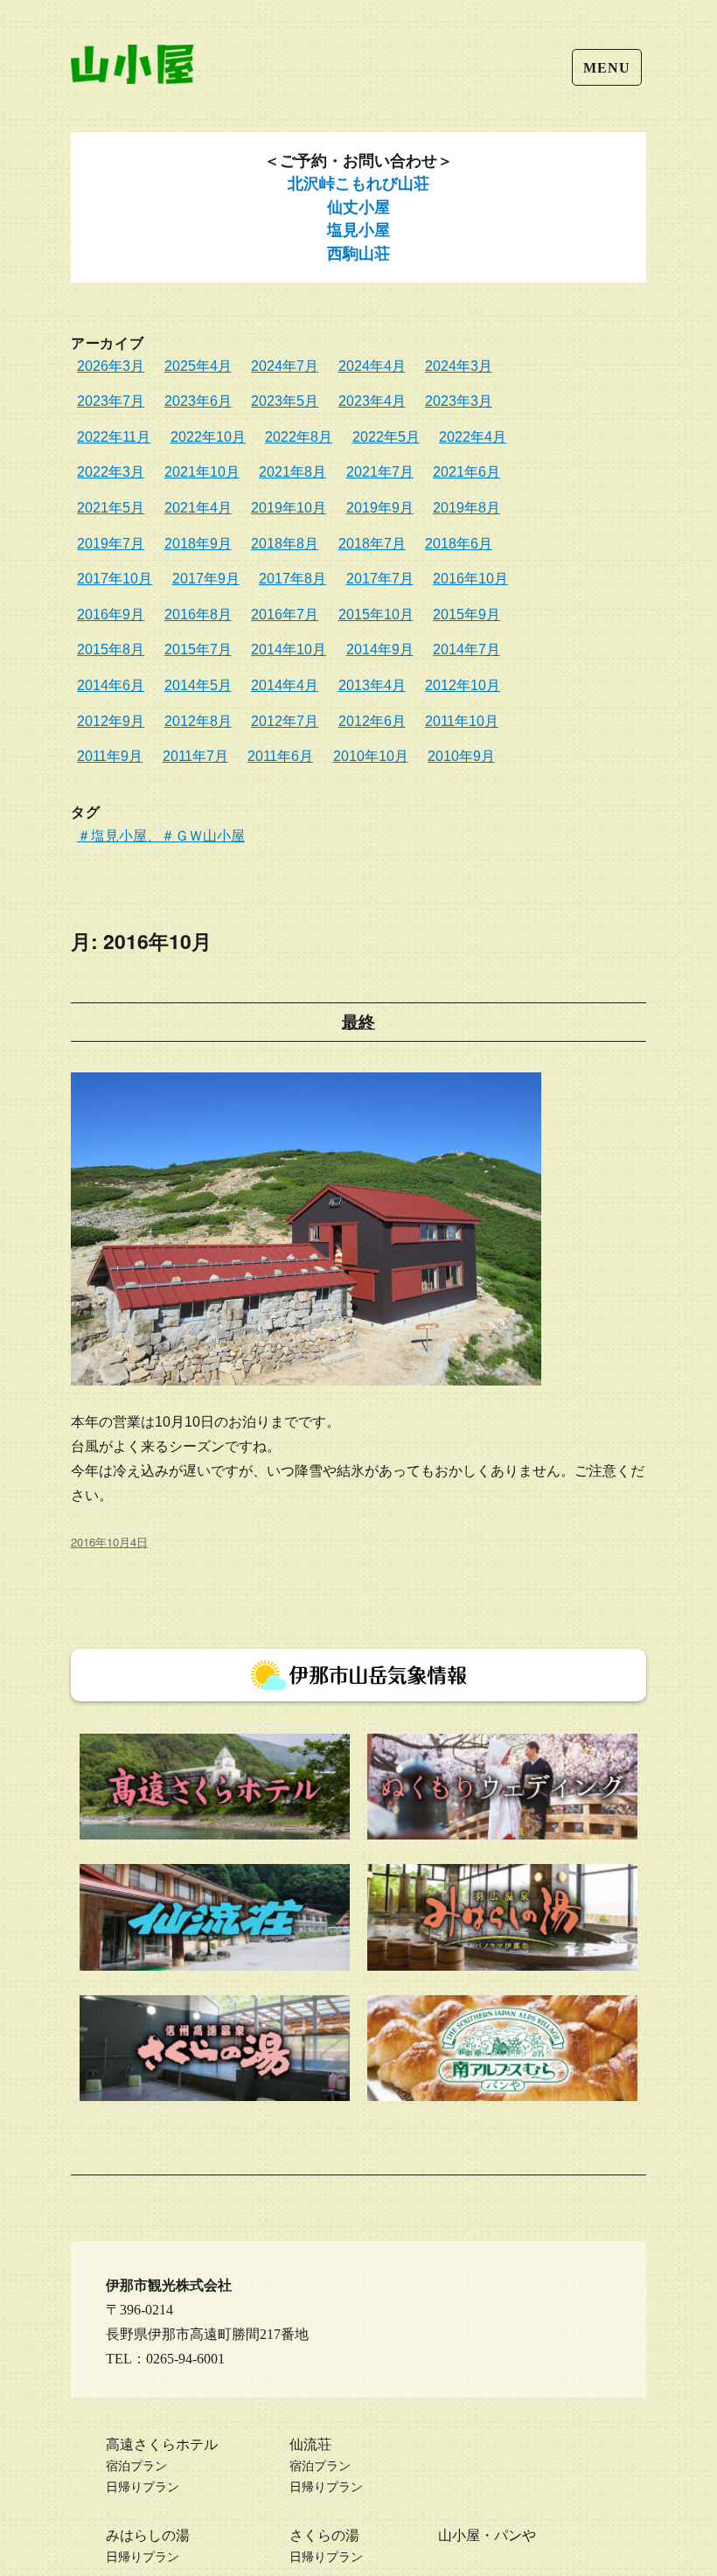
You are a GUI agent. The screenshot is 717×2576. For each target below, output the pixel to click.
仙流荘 (310, 2444)
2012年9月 (111, 721)
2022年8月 (299, 437)
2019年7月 (111, 544)
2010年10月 (371, 756)
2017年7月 (380, 579)
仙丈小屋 (358, 207)
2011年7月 (195, 756)
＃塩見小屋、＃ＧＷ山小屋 (161, 835)
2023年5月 (285, 401)
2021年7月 (380, 472)
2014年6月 (111, 685)
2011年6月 (280, 756)
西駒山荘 (358, 254)
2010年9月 (461, 756)
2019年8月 (466, 508)
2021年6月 (466, 472)
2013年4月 (372, 685)
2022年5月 (386, 437)
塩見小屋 (358, 230)
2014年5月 (198, 685)
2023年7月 (111, 401)
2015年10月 (376, 614)
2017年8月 (292, 579)
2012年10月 (463, 685)
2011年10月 (462, 721)
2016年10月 (470, 579)
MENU (606, 68)
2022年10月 (208, 437)
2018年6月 (459, 544)
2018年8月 (285, 544)
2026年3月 (111, 366)
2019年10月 (289, 508)
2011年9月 (110, 756)
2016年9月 (111, 614)
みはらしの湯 (148, 2535)
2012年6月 (372, 721)
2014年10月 (289, 649)
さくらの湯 (324, 2535)
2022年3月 (111, 472)
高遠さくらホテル (162, 2444)
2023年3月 (459, 401)
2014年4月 (285, 685)
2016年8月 (198, 614)
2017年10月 (115, 579)
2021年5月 (111, 508)
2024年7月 (285, 366)
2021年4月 (198, 508)
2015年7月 (198, 649)
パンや (515, 2535)
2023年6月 (198, 401)
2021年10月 (202, 472)
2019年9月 (380, 508)
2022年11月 (114, 437)
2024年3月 (459, 366)
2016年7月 (285, 614)
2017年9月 (206, 579)
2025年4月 (198, 366)
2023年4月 (372, 401)
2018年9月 (198, 544)
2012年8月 (198, 721)
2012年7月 (285, 721)
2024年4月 (372, 366)
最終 (358, 1022)
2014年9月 (380, 649)
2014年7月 (466, 649)
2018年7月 (372, 544)
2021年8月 (292, 472)
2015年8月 (111, 649)
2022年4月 (473, 437)
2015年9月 (466, 614)
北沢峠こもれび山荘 (358, 184)
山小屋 (459, 2535)
